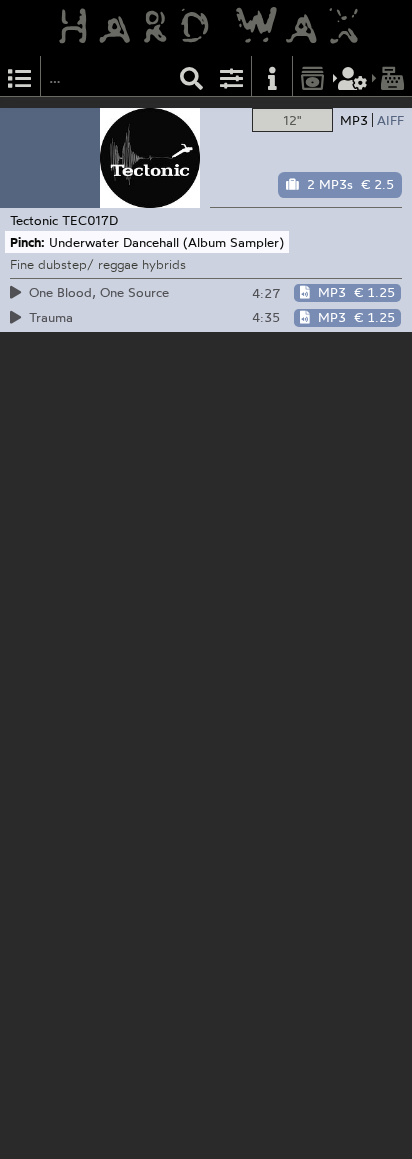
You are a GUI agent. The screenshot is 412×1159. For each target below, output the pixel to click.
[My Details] (353, 76)
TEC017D (90, 220)
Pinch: (27, 242)
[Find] (192, 76)
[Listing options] (232, 76)
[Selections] (20, 76)
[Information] (272, 76)
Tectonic (34, 220)
